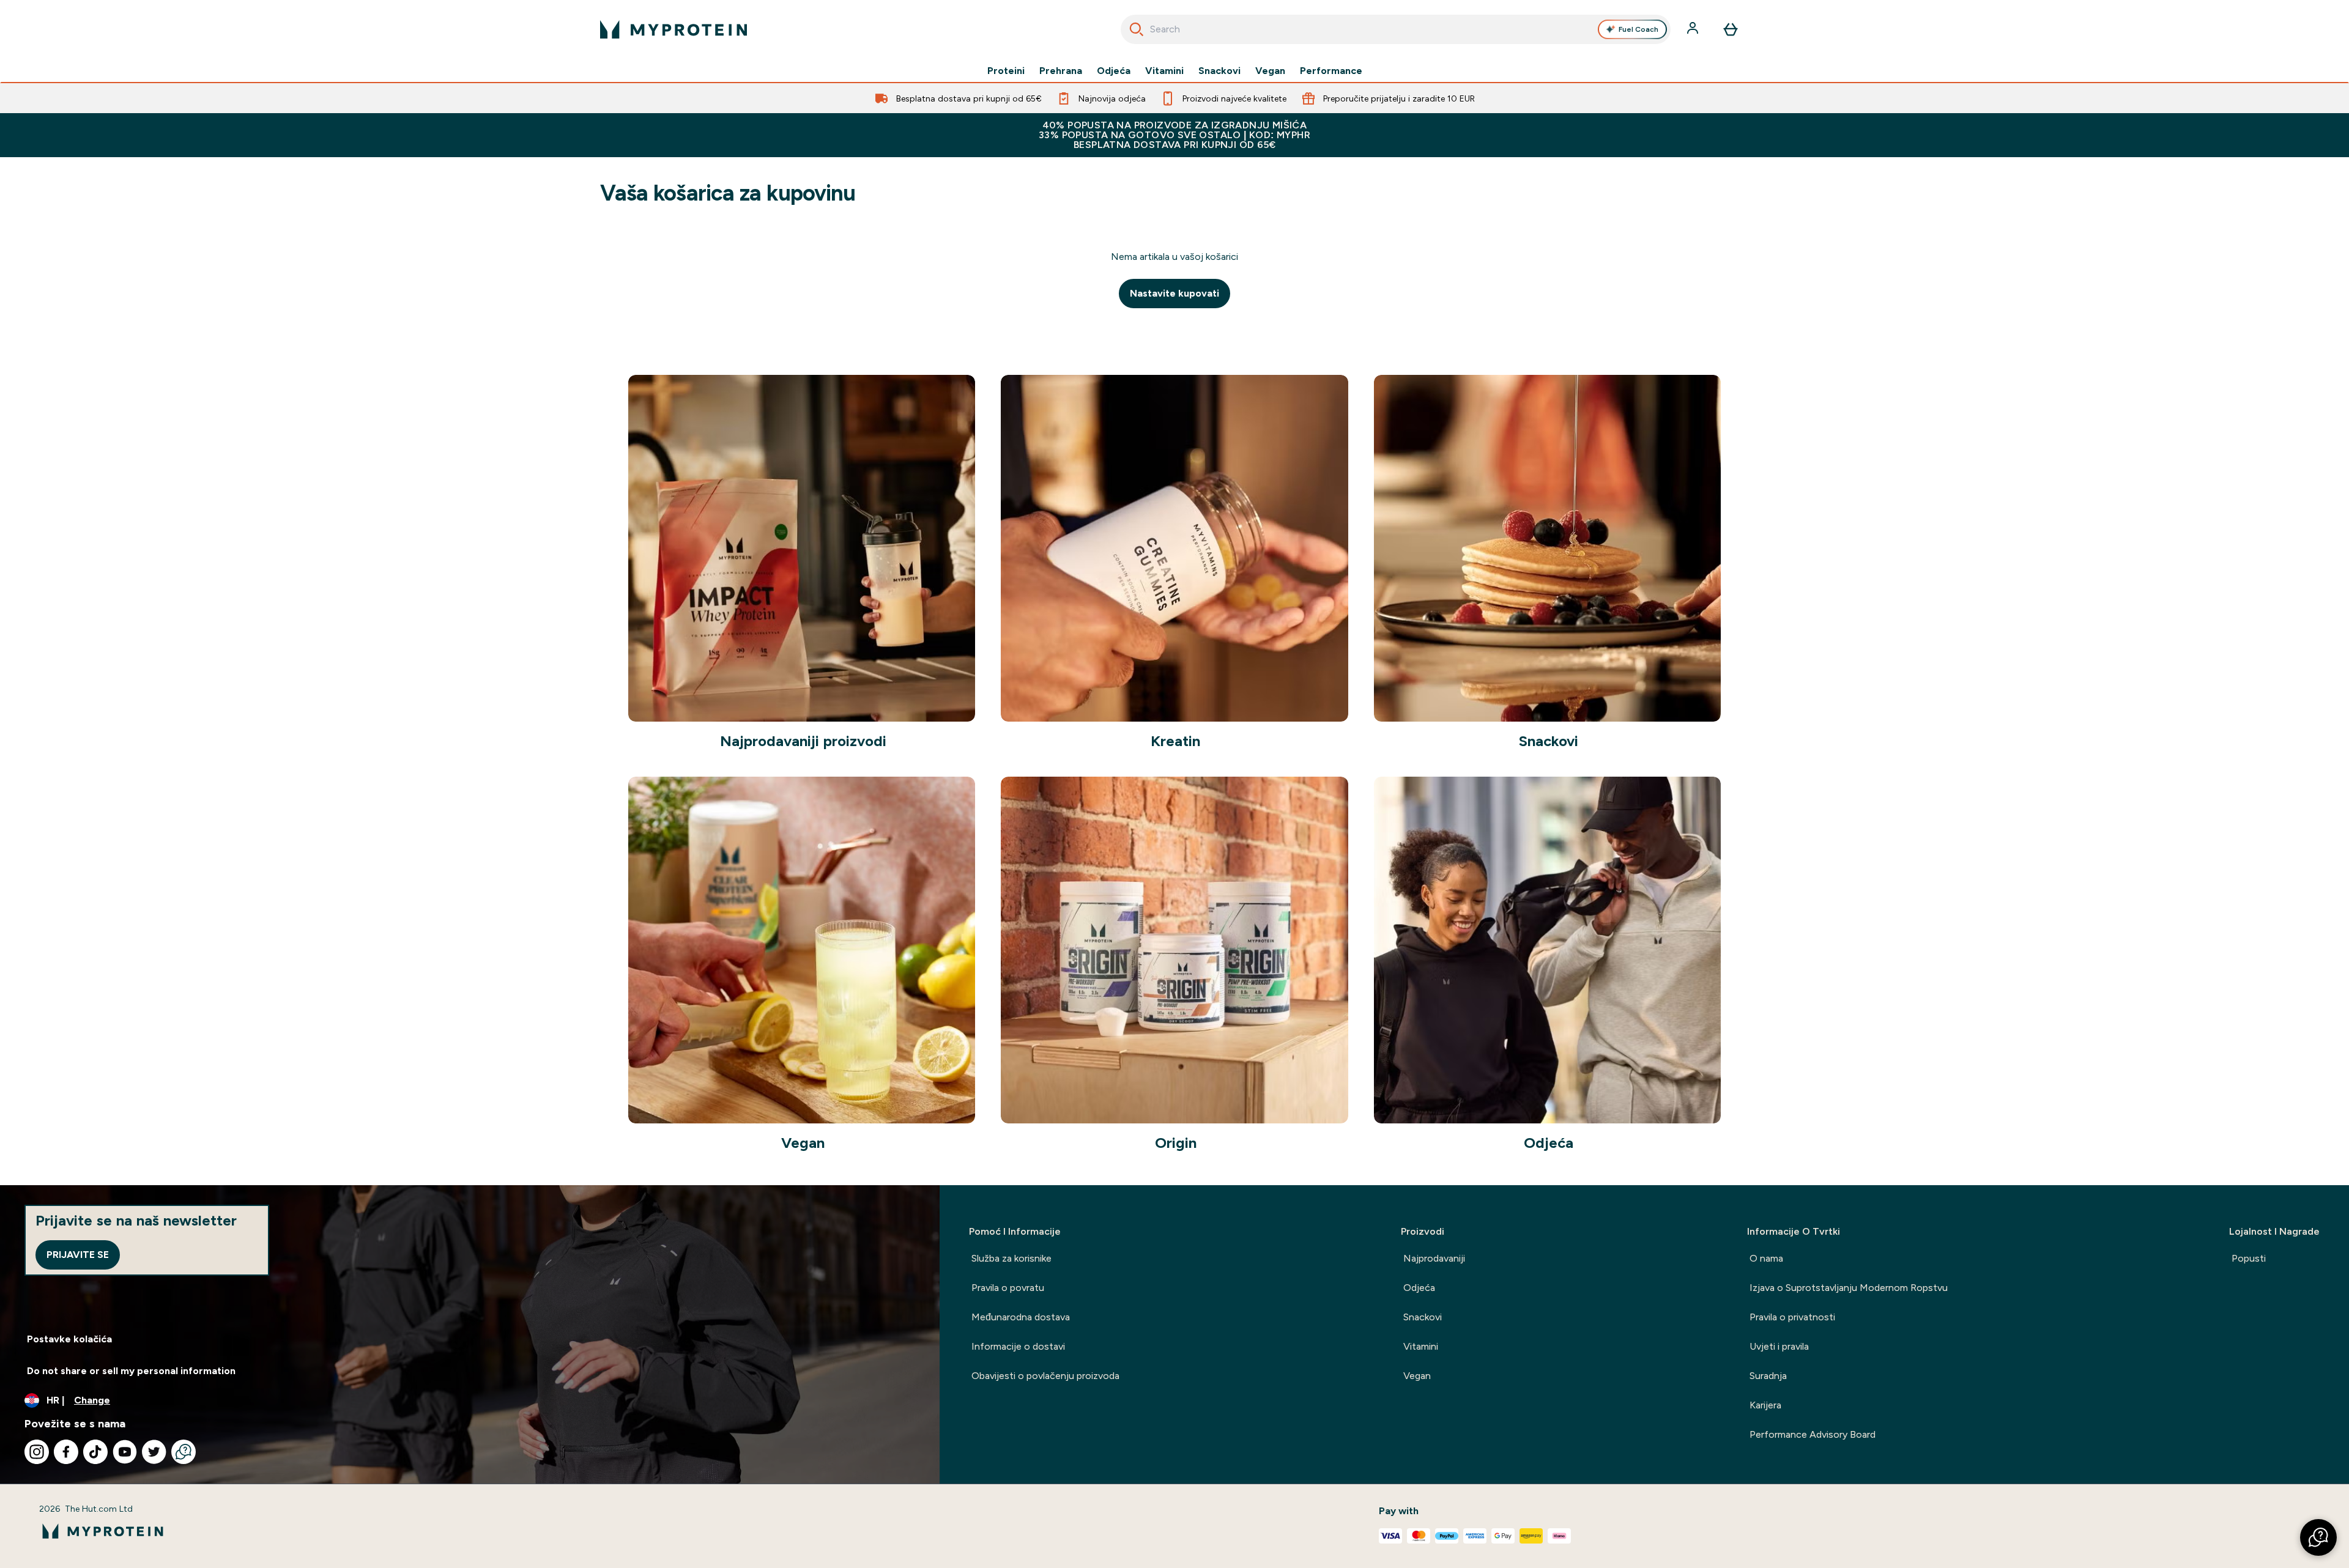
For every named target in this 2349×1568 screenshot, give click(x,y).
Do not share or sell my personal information (131, 1371)
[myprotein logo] (674, 29)
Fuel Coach (1638, 29)
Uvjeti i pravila (1779, 1346)
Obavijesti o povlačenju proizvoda (1045, 1376)
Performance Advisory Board (1813, 1434)
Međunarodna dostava (1021, 1317)
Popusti (2249, 1258)
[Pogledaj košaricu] (1731, 29)
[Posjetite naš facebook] (66, 1452)
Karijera (1765, 1405)
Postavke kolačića (69, 1339)
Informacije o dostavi (1018, 1346)
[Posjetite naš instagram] (37, 1452)
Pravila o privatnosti (1792, 1317)
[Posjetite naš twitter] (154, 1452)
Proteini (1006, 71)
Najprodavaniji (1434, 1258)
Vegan (1270, 71)
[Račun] (1694, 29)
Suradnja (1768, 1376)
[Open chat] (184, 1452)
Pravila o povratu (1008, 1288)
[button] (2318, 1537)
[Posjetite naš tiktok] (95, 1452)
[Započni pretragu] (1137, 29)
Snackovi (1219, 71)
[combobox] (1396, 29)
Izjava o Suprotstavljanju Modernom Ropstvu (1849, 1288)
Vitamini (1164, 71)
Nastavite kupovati (1174, 293)
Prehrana (1061, 71)
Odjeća (1114, 71)
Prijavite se (78, 1255)
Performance (1331, 71)
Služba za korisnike (1011, 1258)
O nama (1766, 1258)
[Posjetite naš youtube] (125, 1452)
